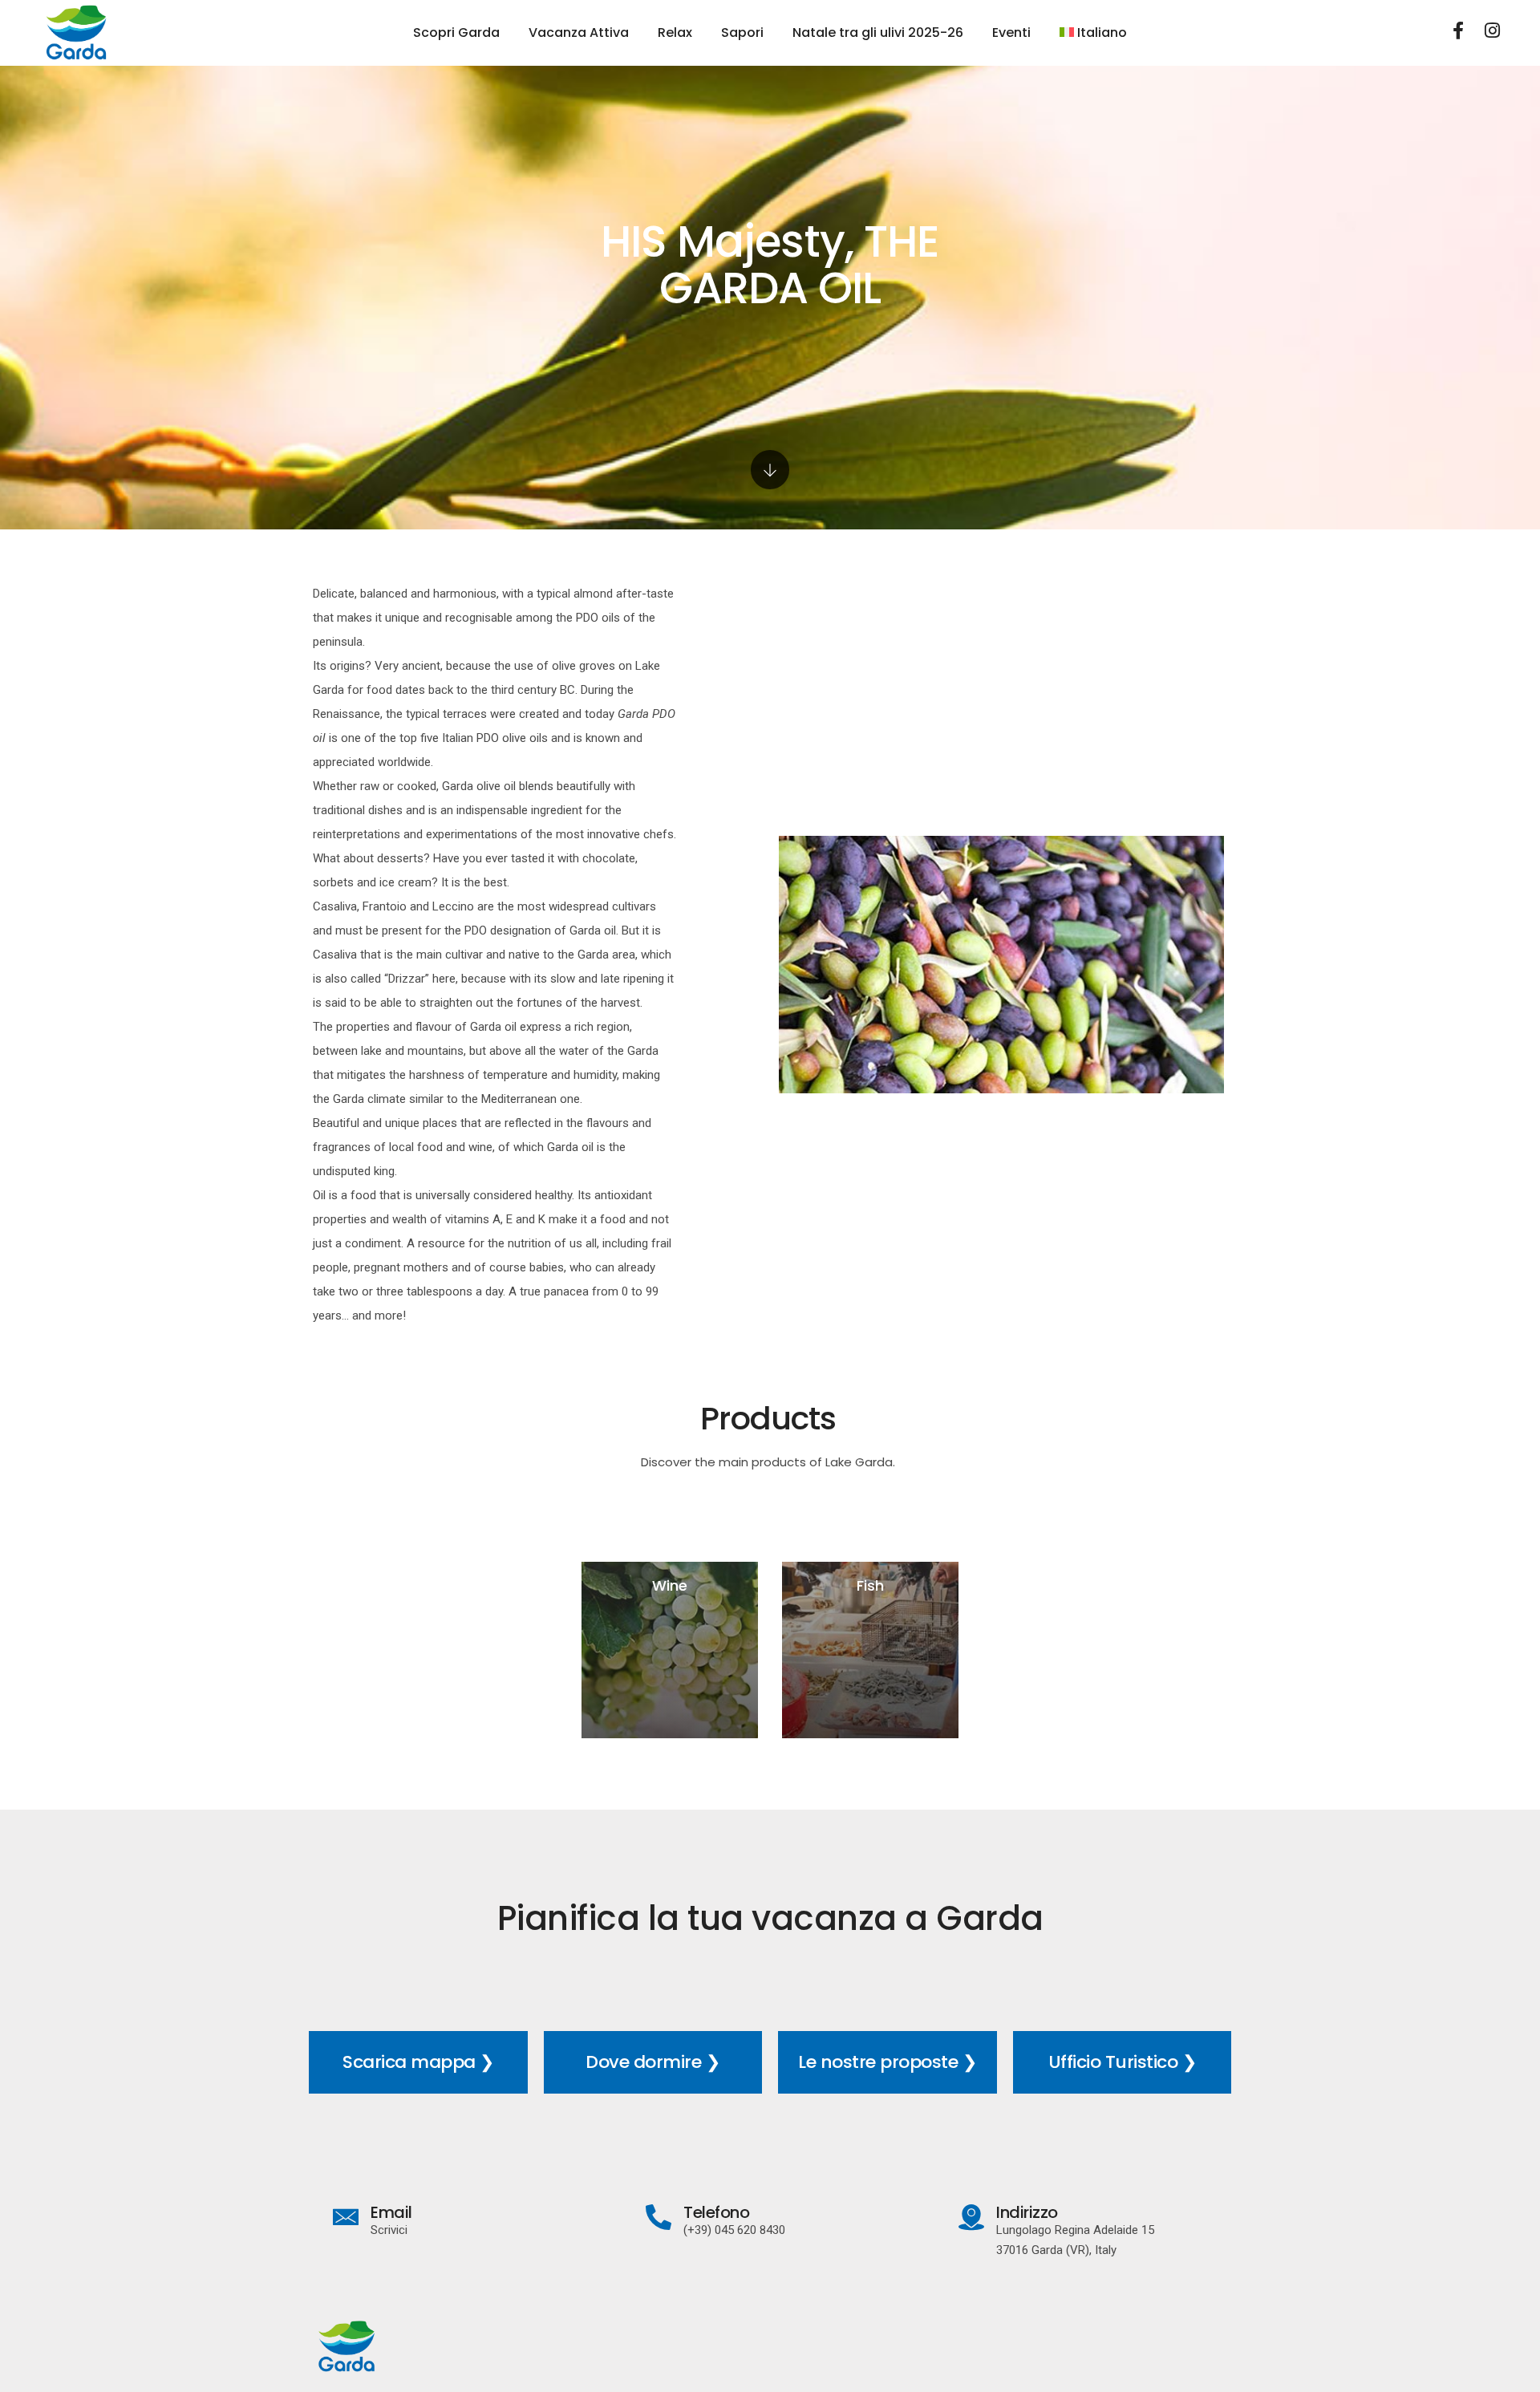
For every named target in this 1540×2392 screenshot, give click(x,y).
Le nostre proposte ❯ (887, 2062)
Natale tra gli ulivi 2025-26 (878, 32)
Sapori (742, 32)
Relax (675, 32)
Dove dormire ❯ (652, 2062)
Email (391, 2212)
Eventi (1011, 32)
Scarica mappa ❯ (418, 2062)
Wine (670, 1585)
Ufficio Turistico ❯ (1123, 2062)
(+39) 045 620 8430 (734, 2230)
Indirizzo (1027, 2212)
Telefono (716, 2212)
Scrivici (389, 2230)
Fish (870, 1585)
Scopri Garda (456, 32)
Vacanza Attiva (579, 32)
